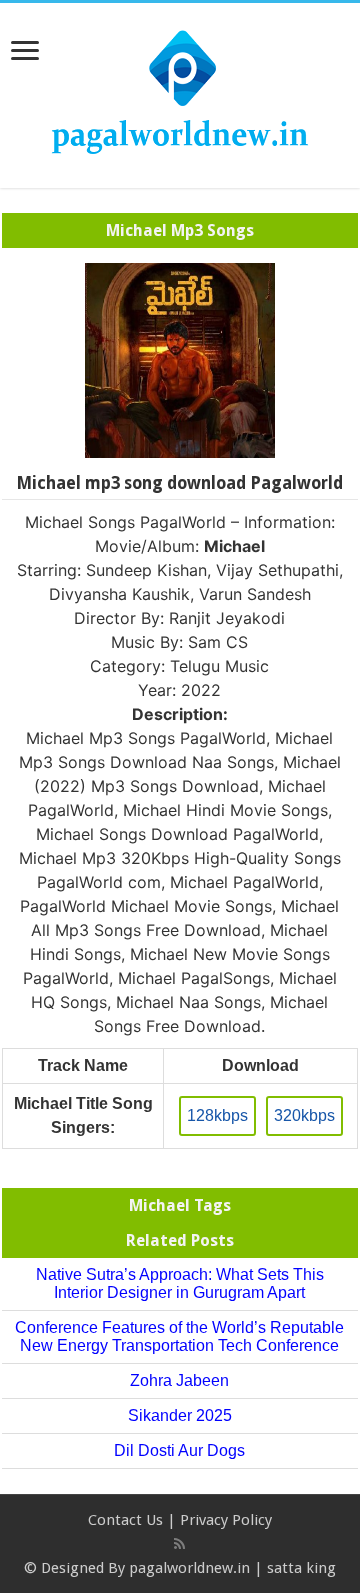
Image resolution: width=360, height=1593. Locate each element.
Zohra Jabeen (179, 1380)
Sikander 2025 (180, 1415)
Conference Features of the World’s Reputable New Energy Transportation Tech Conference (179, 1336)
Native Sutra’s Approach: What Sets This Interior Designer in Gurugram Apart (180, 1283)
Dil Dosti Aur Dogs (179, 1450)
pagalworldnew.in (189, 1568)
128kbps (217, 1115)
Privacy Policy (226, 1520)
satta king (301, 1568)
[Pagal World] (180, 92)
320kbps (304, 1115)
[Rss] (179, 1544)
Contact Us (125, 1520)
